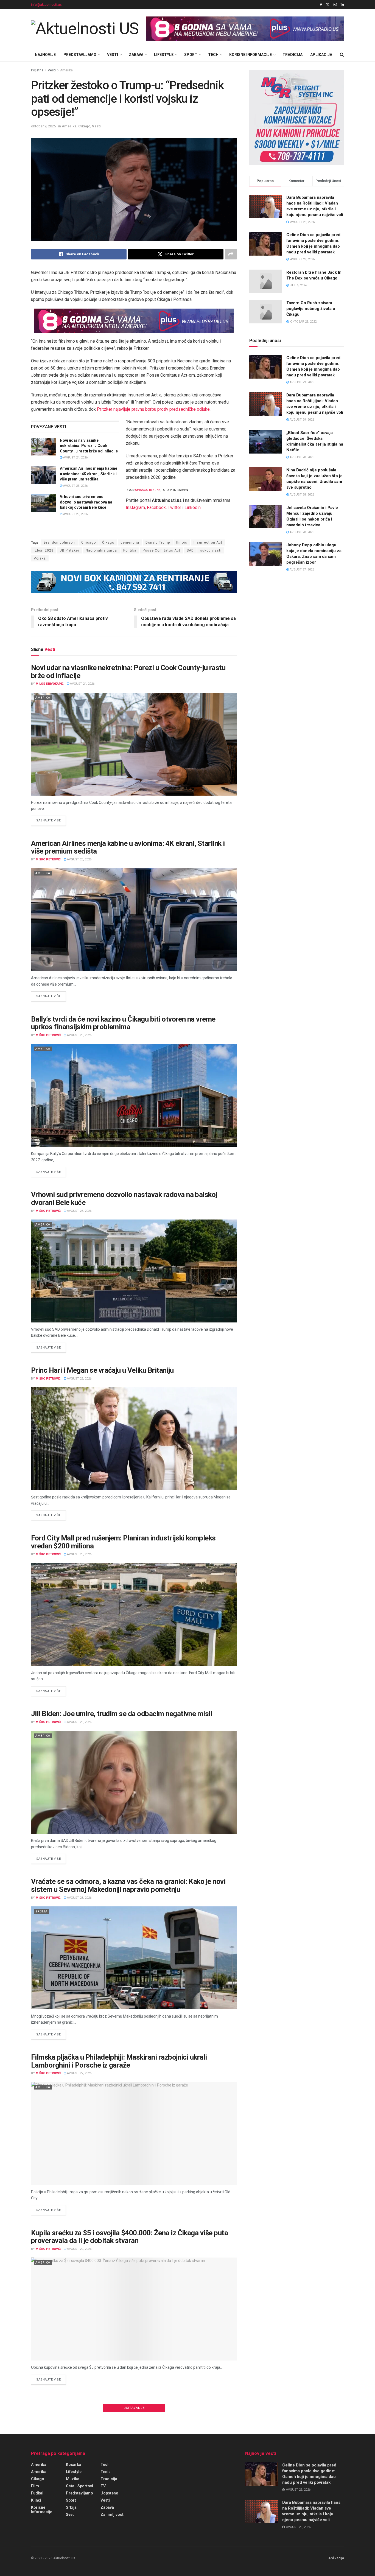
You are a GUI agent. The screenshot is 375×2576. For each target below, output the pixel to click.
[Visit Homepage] (85, 29)
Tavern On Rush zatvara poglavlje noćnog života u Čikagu (311, 309)
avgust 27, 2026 (301, 570)
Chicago (89, 542)
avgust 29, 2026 (301, 382)
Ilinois (182, 542)
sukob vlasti (211, 550)
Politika (130, 550)
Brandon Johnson (59, 542)
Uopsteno (109, 2493)
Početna (37, 70)
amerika (39, 2472)
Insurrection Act (208, 542)
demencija (130, 542)
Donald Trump (158, 542)
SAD (190, 550)
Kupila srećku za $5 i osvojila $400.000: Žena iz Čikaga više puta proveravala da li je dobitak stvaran (129, 2237)
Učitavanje (134, 2408)
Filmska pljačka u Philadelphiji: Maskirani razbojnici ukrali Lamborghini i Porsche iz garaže (119, 2061)
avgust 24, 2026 (75, 458)
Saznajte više (51, 820)
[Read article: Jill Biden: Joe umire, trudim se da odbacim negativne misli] (134, 1782)
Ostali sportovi (79, 2486)
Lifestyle (164, 55)
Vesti (113, 55)
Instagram (135, 507)
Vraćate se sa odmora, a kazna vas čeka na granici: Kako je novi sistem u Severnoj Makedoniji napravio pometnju (128, 1885)
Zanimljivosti (113, 2515)
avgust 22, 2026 (79, 2073)
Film (35, 2486)
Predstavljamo (80, 55)
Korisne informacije (251, 55)
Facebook (156, 507)
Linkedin (193, 507)
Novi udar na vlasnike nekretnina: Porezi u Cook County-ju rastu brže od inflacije (89, 446)
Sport (191, 55)
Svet (40, 1392)
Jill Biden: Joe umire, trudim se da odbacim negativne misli (122, 1714)
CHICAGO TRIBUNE (148, 490)
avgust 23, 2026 (75, 486)
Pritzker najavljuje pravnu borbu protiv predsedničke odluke (153, 409)
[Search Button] (342, 55)
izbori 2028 (44, 550)
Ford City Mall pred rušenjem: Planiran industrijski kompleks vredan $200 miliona (123, 1542)
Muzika (73, 2479)
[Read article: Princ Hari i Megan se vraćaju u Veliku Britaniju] (134, 1439)
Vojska (40, 558)
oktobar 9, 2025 (43, 126)
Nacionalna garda (101, 550)
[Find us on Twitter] (328, 5)
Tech (213, 55)
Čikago (108, 542)
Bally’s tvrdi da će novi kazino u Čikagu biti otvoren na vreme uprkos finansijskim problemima (123, 1023)
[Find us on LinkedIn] (342, 5)
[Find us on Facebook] (321, 5)
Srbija (41, 1911)
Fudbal (37, 2493)
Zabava (136, 55)
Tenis (106, 2472)
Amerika (66, 70)
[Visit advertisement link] (245, 29)
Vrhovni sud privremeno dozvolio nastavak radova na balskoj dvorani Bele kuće (86, 502)
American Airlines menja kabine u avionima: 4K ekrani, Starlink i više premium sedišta (89, 474)
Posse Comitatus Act (162, 550)
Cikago (84, 126)
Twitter (174, 507)
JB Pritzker (70, 550)
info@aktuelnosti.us (46, 5)
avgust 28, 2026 (301, 457)
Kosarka (74, 2465)
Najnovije (45, 55)
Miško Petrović (48, 859)
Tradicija (293, 55)
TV (103, 2486)
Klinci (36, 2500)
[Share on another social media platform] (231, 254)
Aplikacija (321, 55)
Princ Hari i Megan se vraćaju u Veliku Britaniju (102, 1370)
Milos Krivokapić (50, 684)
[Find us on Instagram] (335, 5)
